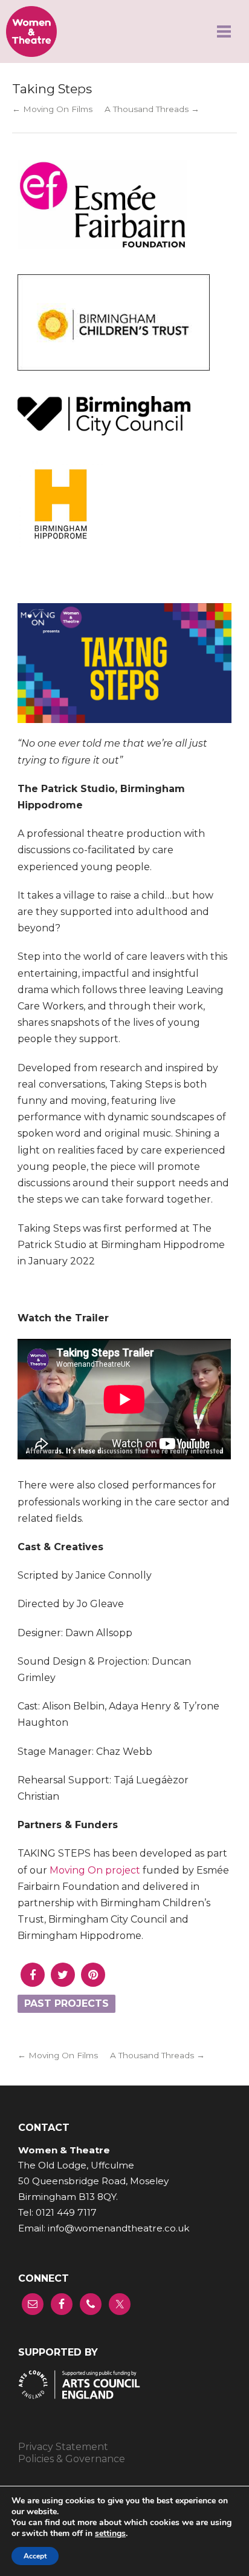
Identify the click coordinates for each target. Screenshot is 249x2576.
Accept (35, 2556)
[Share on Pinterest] (93, 1983)
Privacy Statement (63, 2447)
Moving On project (95, 1870)
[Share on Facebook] (33, 1983)
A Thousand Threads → (152, 109)
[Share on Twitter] (63, 1983)
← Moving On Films (52, 109)
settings (110, 2534)
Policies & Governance (72, 2459)
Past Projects (66, 2003)
